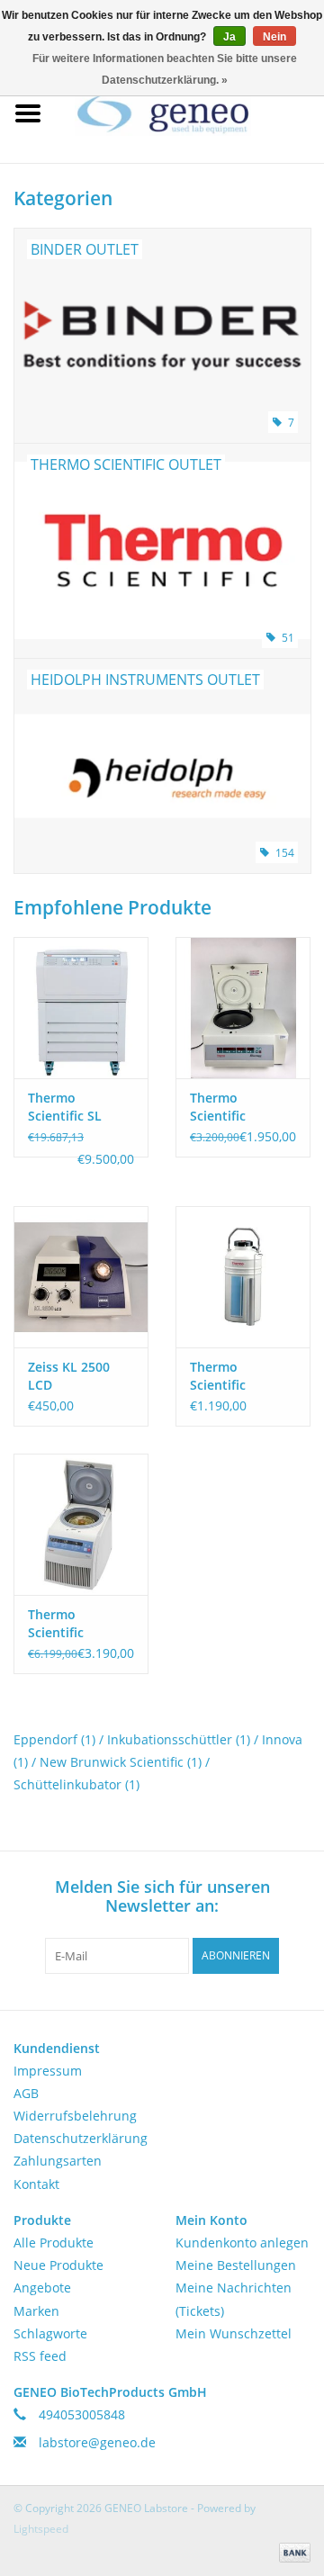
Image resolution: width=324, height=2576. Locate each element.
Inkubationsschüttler (179, 1739)
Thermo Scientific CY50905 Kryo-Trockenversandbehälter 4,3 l (243, 1376)
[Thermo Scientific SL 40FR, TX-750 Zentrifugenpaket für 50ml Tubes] (81, 1008)
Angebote (42, 2288)
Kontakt (36, 2184)
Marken (36, 2311)
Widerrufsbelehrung (75, 2116)
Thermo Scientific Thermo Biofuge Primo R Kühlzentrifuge (239, 1107)
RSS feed (40, 2356)
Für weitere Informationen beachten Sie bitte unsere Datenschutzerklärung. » (165, 69)
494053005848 (82, 2414)
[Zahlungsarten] (292, 2551)
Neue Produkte (58, 2265)
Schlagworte (50, 2333)
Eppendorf (54, 1739)
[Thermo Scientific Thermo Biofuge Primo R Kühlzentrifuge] (243, 1008)
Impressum (48, 2071)
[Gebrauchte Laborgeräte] (190, 112)
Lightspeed (41, 2529)
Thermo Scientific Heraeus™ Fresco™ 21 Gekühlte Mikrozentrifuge (77, 1624)
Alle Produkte (54, 2243)
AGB (26, 2093)
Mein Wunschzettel (234, 2333)
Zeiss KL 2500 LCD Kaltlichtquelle (72, 1376)
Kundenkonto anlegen (242, 2243)
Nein (274, 37)
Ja (229, 37)
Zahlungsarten (58, 2161)
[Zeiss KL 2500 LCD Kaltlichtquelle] (81, 1277)
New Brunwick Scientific (121, 1762)
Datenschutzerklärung (81, 2138)
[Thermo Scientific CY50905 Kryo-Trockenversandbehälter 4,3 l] (243, 1277)
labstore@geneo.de (97, 2442)
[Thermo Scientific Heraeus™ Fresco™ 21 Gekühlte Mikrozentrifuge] (81, 1524)
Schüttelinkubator (76, 1784)
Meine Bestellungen (236, 2265)
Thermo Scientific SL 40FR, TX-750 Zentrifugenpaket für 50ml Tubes (81, 1107)
